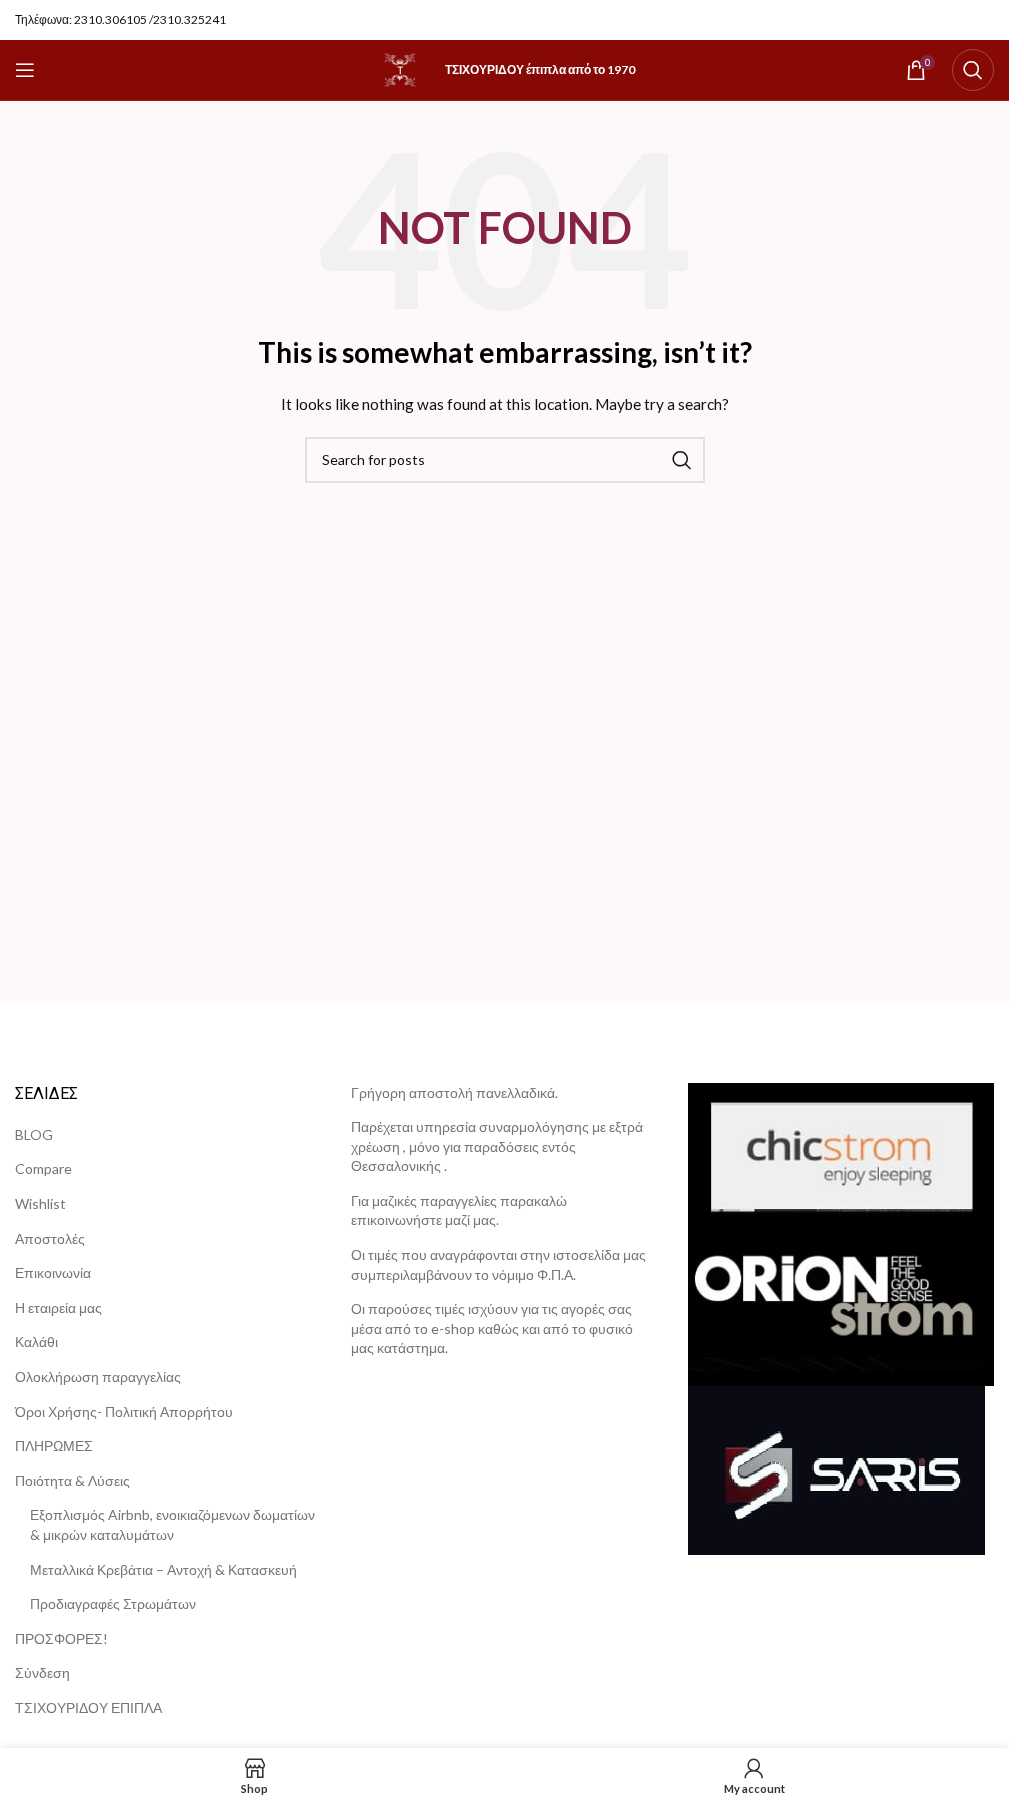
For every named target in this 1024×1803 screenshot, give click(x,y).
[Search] (973, 70)
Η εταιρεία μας (58, 1307)
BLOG (34, 1134)
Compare (43, 1168)
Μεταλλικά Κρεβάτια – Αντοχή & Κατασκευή (163, 1569)
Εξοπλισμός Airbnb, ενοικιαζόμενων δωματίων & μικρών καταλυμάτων (172, 1524)
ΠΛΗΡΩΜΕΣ (54, 1445)
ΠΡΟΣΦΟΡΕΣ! (61, 1638)
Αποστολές (50, 1238)
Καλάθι (36, 1341)
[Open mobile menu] (25, 70)
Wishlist (40, 1203)
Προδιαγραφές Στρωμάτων (113, 1603)
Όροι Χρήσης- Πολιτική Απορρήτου (124, 1411)
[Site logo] (400, 68)
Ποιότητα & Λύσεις (72, 1480)
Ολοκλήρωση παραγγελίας (98, 1376)
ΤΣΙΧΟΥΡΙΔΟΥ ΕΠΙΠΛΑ (88, 1707)
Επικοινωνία (53, 1272)
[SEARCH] (682, 460)
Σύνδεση (42, 1672)
